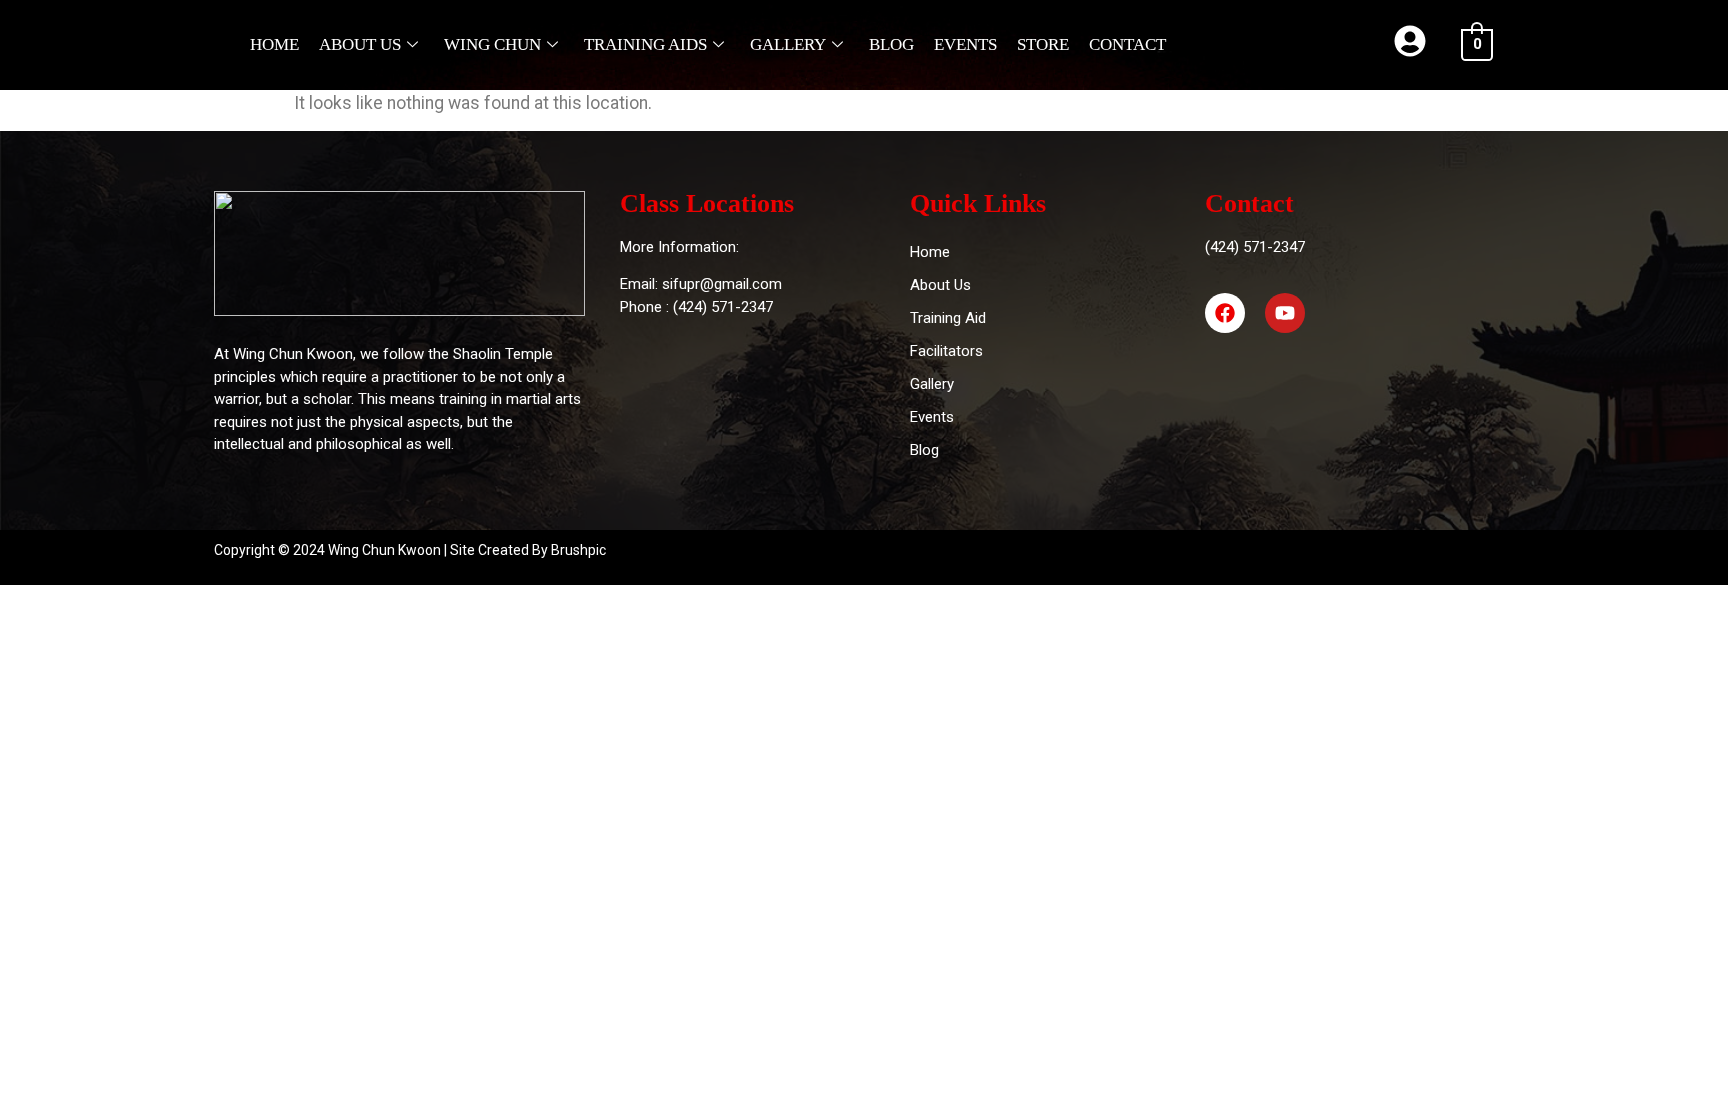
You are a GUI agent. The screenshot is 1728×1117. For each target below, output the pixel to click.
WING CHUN (492, 44)
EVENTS (965, 44)
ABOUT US (360, 44)
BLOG (891, 44)
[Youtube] (1285, 313)
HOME (274, 44)
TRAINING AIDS (645, 44)
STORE (1043, 44)
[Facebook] (1225, 313)
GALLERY (788, 44)
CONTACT (1127, 44)
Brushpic (578, 550)
